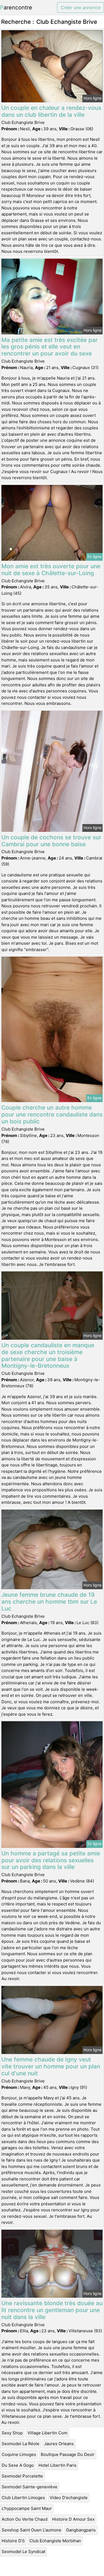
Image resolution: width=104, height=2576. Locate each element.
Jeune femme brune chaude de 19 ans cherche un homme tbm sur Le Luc (49, 1602)
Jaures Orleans (59, 2444)
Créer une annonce (81, 7)
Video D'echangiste (69, 2498)
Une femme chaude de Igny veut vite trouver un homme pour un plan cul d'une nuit (51, 2066)
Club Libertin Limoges (23, 2498)
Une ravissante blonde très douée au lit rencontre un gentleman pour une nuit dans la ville (52, 2310)
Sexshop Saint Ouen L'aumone (31, 2530)
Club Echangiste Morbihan (55, 2541)
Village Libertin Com (47, 2433)
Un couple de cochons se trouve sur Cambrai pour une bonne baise (51, 841)
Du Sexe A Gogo (18, 2465)
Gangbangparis (81, 2530)
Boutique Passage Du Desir (68, 2454)
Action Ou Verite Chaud (25, 2519)
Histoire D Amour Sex (73, 2519)
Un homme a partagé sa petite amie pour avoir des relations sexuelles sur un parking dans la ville (51, 1860)
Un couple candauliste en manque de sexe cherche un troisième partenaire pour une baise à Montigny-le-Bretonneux (48, 1355)
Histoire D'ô (13, 2541)
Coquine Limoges (19, 2454)
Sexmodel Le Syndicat (23, 2552)
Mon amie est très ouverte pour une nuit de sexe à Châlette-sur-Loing (51, 570)
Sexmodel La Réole (21, 2444)
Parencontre (16, 7)
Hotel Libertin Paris (58, 2465)
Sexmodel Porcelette (22, 2476)
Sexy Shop (12, 2433)
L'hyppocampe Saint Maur (27, 2508)
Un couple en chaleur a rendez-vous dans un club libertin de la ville (51, 111)
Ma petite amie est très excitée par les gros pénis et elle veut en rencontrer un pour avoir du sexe (50, 347)
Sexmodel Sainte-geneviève (30, 2487)
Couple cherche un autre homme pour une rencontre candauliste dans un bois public (52, 1114)
